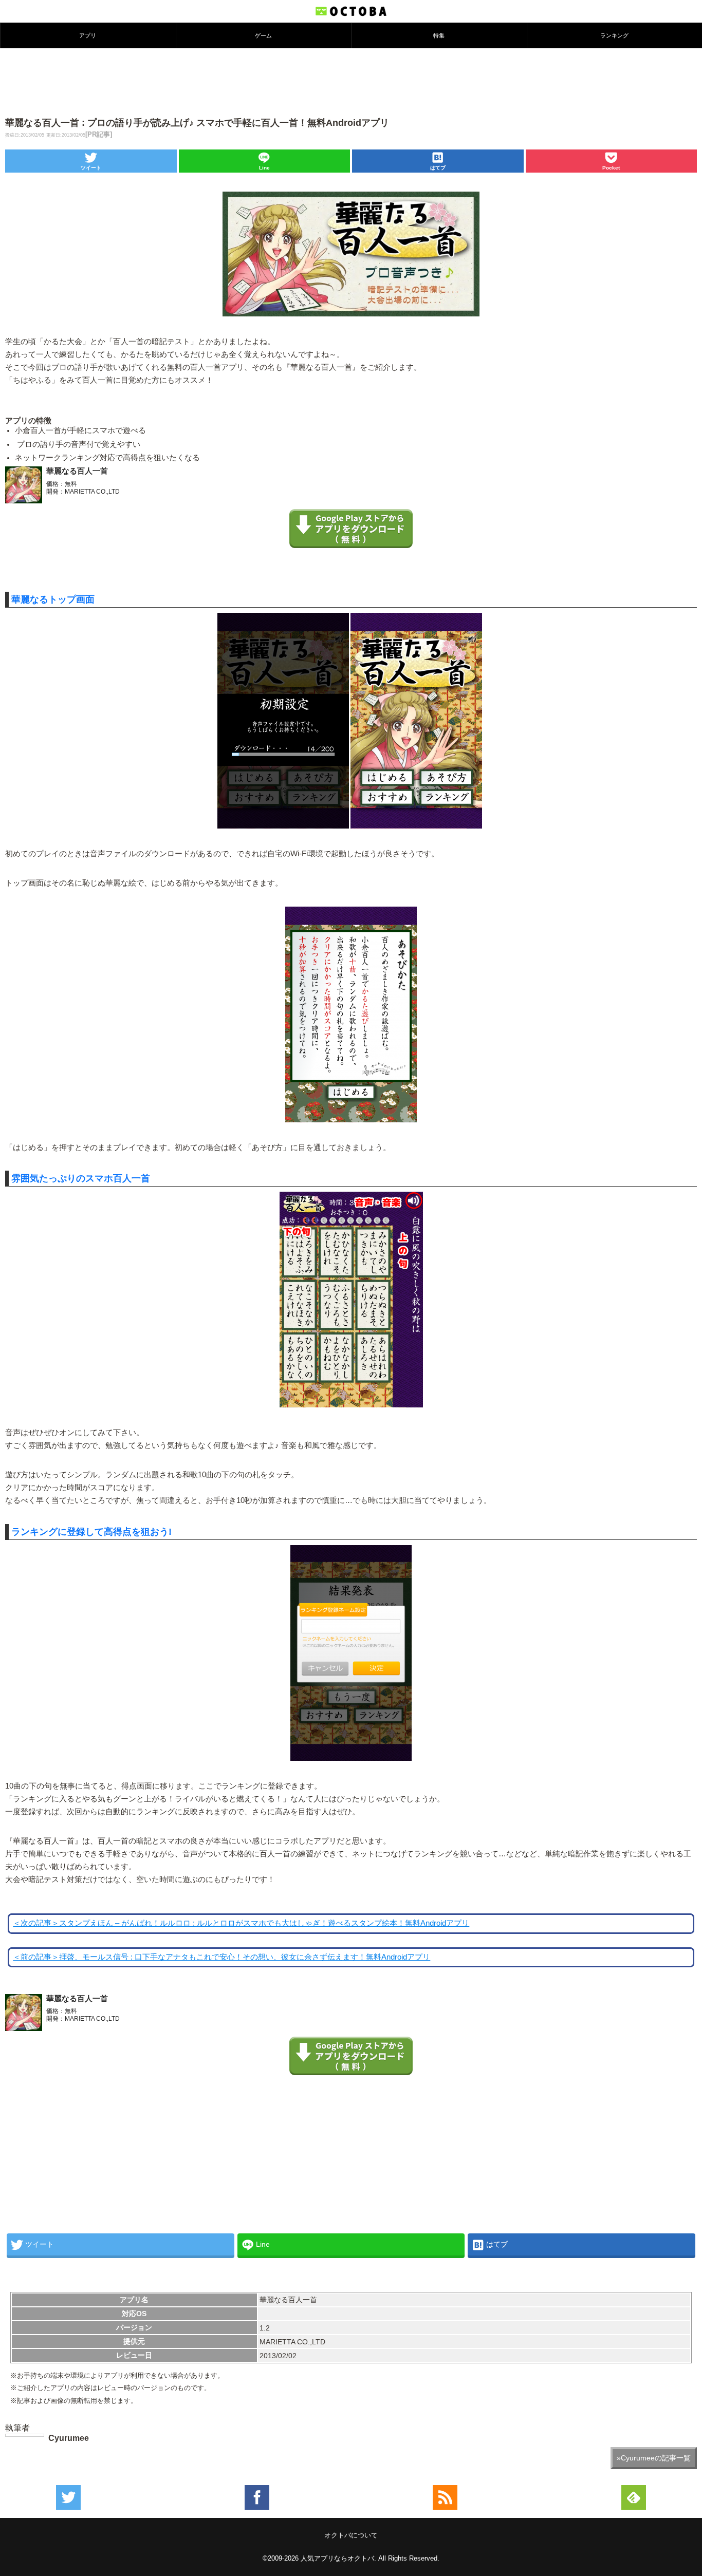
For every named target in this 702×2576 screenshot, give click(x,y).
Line (264, 168)
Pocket (611, 168)
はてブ (438, 168)
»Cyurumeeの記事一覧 (654, 2458)
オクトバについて (351, 2535)
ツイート (91, 168)
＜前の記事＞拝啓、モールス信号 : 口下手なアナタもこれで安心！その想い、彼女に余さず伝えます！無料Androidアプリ (221, 1957)
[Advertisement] (351, 82)
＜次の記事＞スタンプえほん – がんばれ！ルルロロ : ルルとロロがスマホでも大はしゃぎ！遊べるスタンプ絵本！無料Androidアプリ (241, 1923)
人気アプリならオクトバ (337, 2558)
